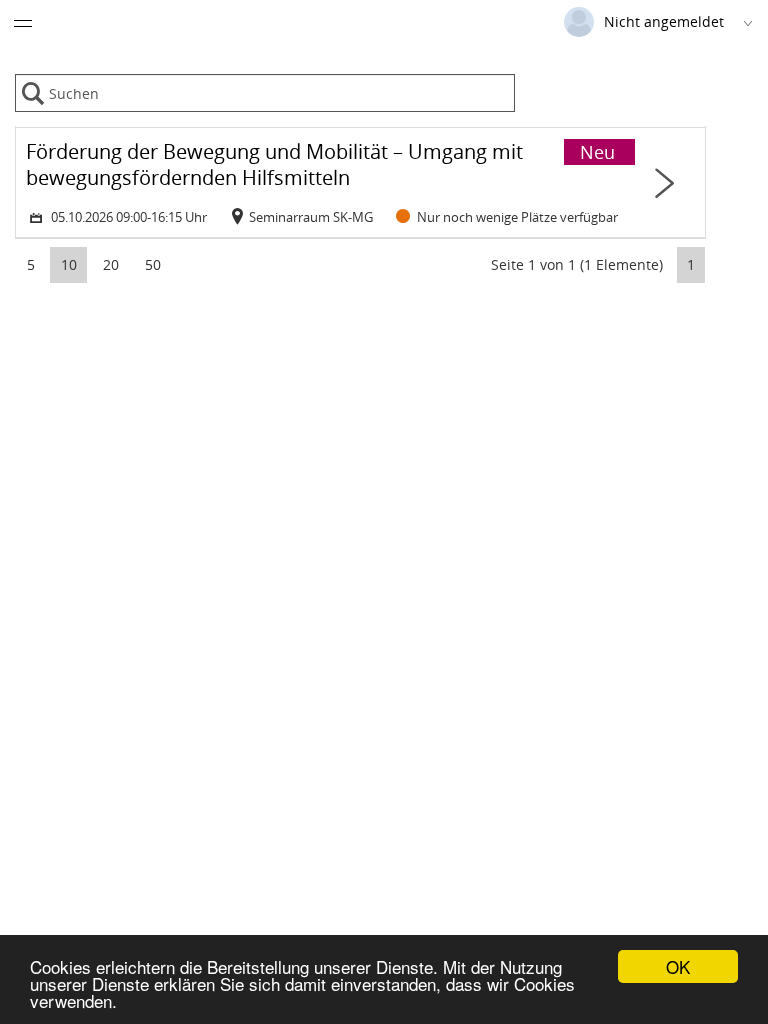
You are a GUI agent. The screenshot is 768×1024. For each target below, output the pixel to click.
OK (678, 966)
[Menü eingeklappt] (23, 23)
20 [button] (111, 264)
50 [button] (153, 264)
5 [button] (31, 264)
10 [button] (69, 264)
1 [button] (691, 264)
